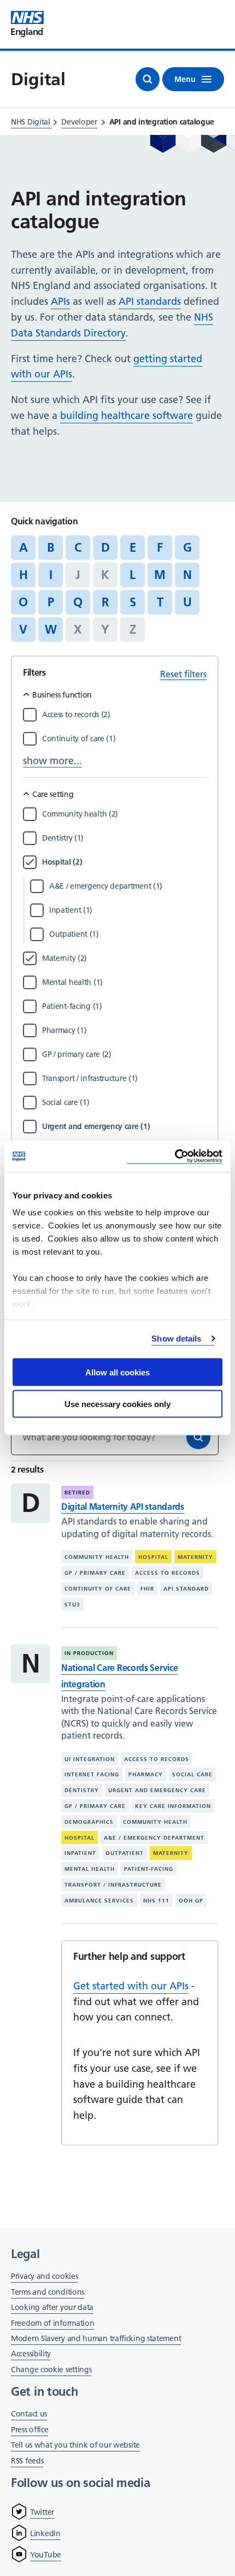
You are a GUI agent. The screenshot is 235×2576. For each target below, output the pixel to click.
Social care (192, 1774)
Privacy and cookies (44, 2276)
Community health (97, 1557)
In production (89, 1653)
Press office (30, 2430)
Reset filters (183, 674)
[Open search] (148, 79)
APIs (60, 301)
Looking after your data (52, 2307)
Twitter (42, 2512)
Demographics (89, 1822)
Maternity (195, 1557)
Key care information (173, 1806)
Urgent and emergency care (157, 1790)
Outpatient (125, 1853)
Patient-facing (149, 1869)
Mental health (90, 1869)
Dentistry (82, 1790)
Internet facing (92, 1774)
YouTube (46, 2555)
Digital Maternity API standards (123, 1506)
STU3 (72, 1604)
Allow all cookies (117, 1372)
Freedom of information (52, 2323)
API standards (150, 301)
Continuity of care (98, 1589)
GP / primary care (95, 1573)
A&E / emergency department (154, 1838)
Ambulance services (99, 1901)
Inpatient (80, 1853)
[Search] (198, 1437)
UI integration (90, 1759)
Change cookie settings (51, 2370)
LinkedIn (45, 2533)
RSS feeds (27, 2461)
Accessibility (31, 2354)
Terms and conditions (48, 2292)
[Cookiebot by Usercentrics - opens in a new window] (175, 1157)
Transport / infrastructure (113, 1885)
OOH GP (191, 1901)
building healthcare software (127, 415)
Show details (176, 1339)
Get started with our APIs (131, 1986)
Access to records (168, 1573)
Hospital (153, 1557)
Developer (79, 122)
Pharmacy (146, 1774)
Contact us (29, 2414)
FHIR (147, 1589)
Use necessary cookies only (117, 1404)
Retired (77, 1493)
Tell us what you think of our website (75, 2445)
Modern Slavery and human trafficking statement (96, 2339)
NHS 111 (156, 1901)
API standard (186, 1589)
